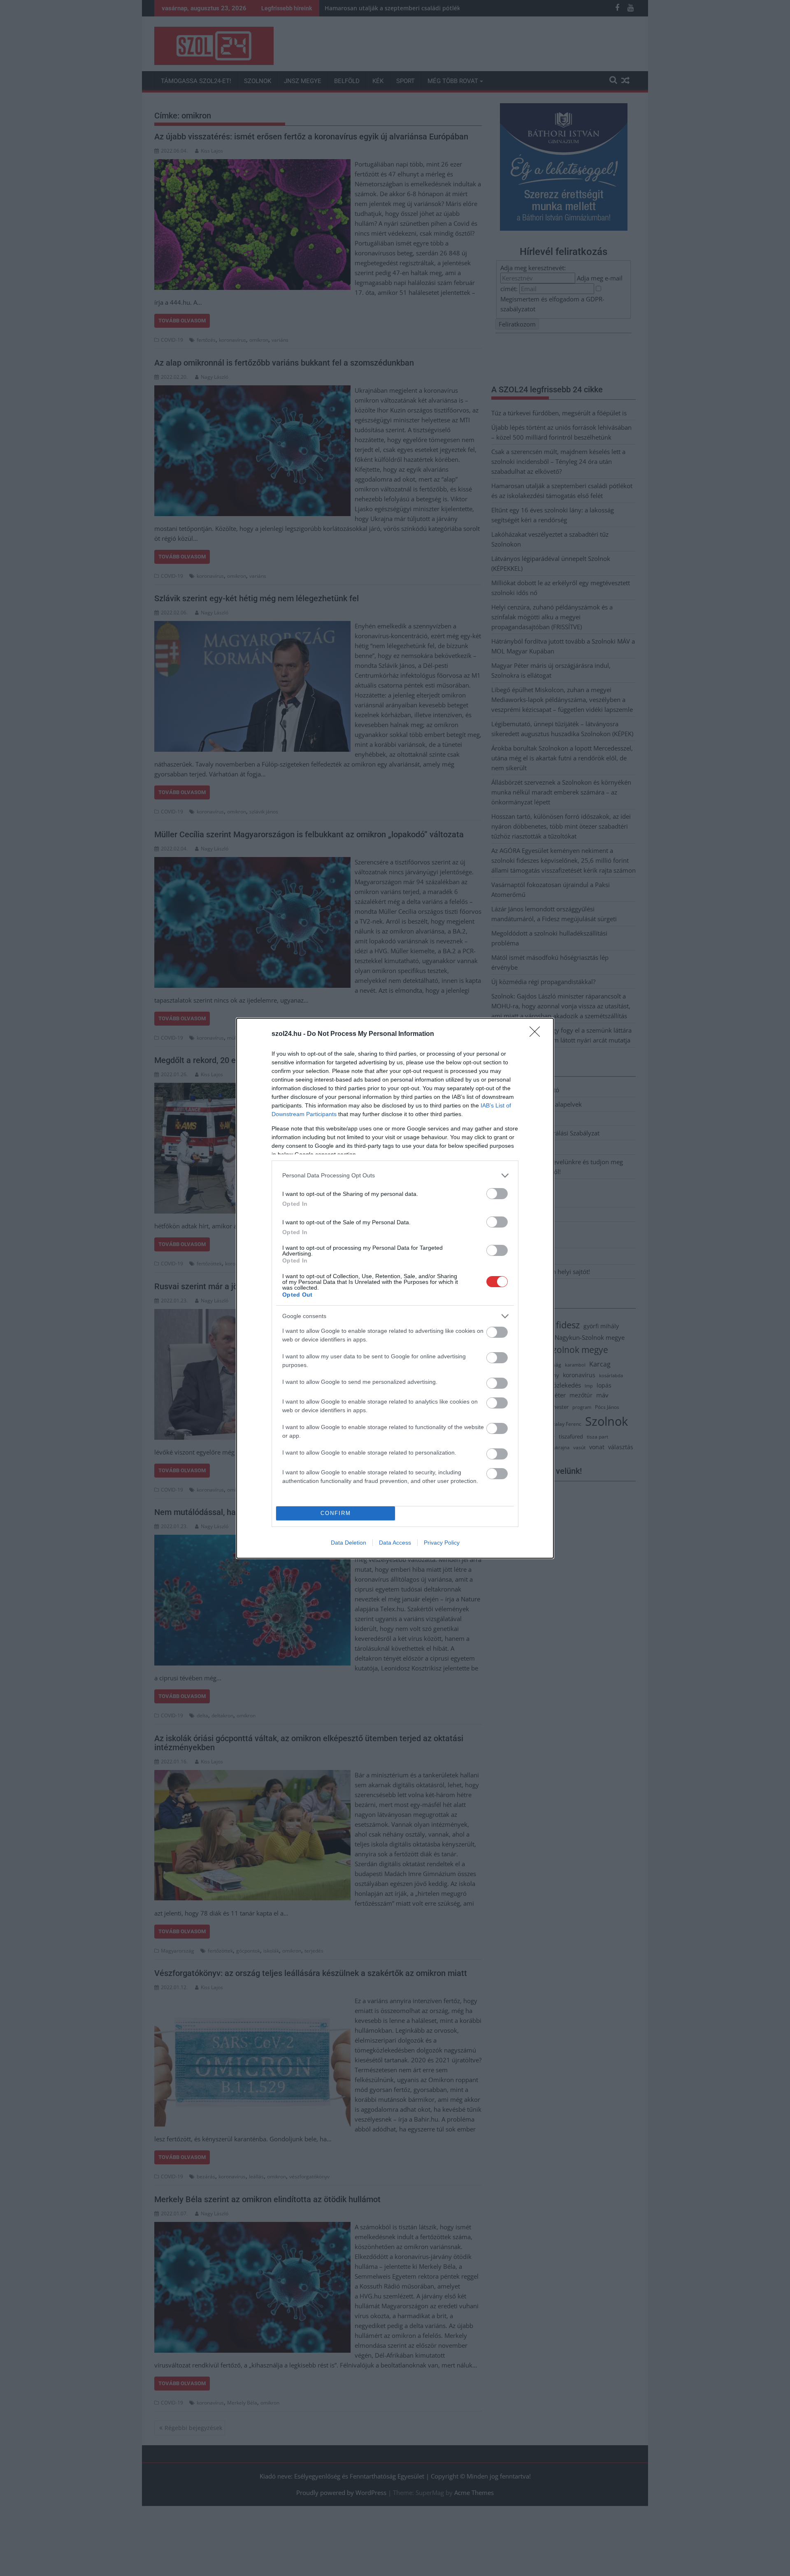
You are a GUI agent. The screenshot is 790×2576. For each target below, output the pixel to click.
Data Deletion (349, 1543)
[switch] (497, 1194)
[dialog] (395, 1288)
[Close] (537, 1034)
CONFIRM (336, 1513)
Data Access (395, 1543)
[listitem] (395, 1176)
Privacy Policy (442, 1543)
